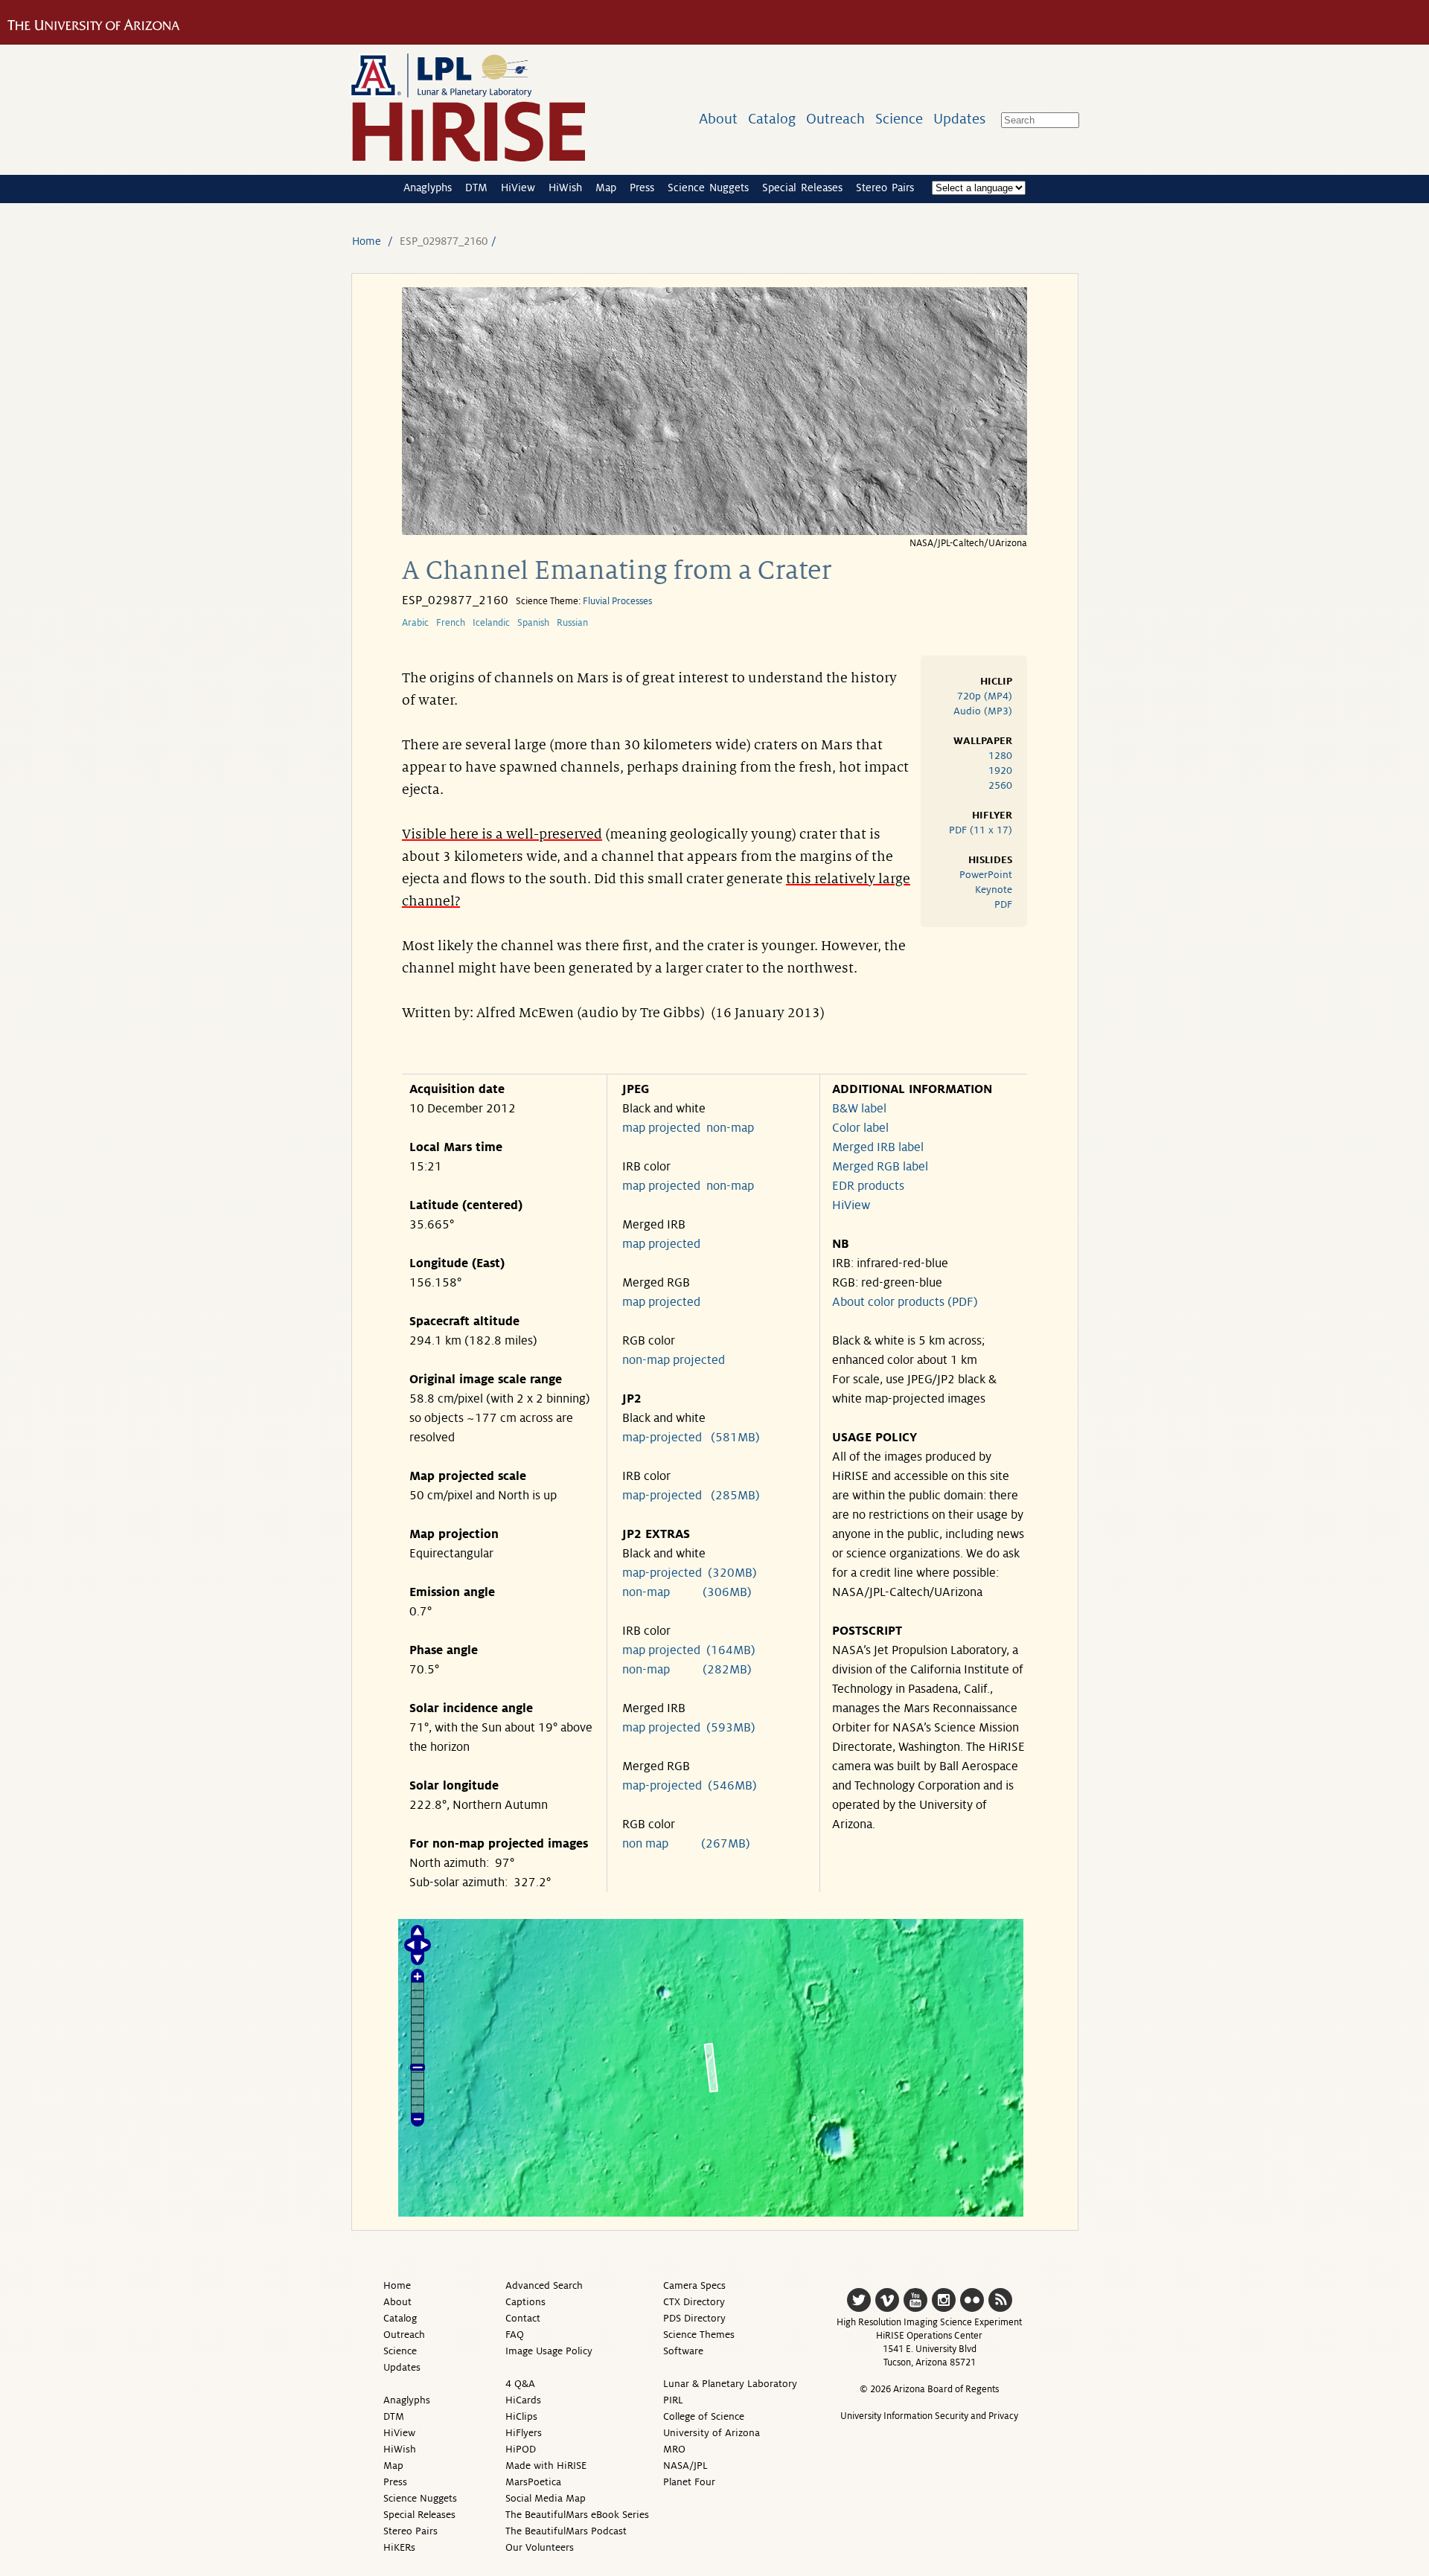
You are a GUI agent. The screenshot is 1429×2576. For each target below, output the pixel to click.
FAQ (515, 2335)
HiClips (521, 2416)
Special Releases (802, 188)
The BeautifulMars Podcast (566, 2531)
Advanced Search (544, 2285)
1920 (1000, 770)
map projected (661, 1128)
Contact (523, 2318)
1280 (1000, 756)
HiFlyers (524, 2433)
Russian (572, 623)
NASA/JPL (685, 2466)
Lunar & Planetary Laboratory (730, 2384)
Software (683, 2351)
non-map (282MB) (687, 1670)
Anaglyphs (428, 188)
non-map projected (674, 1360)
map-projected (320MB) (690, 1573)
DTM (476, 188)
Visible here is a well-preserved (502, 834)
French (451, 623)
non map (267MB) (686, 1844)
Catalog (772, 119)
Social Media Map (546, 2498)
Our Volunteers (540, 2547)
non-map (730, 1128)
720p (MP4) (985, 696)
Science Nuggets (708, 188)
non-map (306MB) (687, 1592)
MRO (674, 2449)
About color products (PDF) (905, 1302)
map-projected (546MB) (690, 1786)
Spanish (533, 623)
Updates (959, 119)
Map (606, 188)
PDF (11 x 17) (981, 830)
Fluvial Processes (617, 601)
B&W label (859, 1109)
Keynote (994, 890)
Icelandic (491, 623)
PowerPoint (986, 875)
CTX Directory (694, 2302)
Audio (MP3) (983, 711)
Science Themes (699, 2335)
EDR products (868, 1186)
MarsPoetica (533, 2482)
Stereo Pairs (885, 188)
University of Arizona (712, 2433)
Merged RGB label (880, 1167)
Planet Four (689, 2482)
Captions (525, 2302)
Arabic (415, 623)
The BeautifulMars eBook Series (577, 2515)
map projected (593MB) (689, 1728)
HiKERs (399, 2547)
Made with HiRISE (546, 2466)
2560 (1000, 785)
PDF (1003, 904)
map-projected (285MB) (691, 1496)
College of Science (704, 2416)
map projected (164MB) (689, 1650)
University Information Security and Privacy (929, 2416)
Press (642, 188)
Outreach (835, 119)
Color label (860, 1128)
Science (899, 119)
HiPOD (521, 2449)
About (718, 119)
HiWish (565, 188)
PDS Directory (694, 2318)
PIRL (673, 2400)
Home (367, 241)
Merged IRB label (878, 1147)
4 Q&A (520, 2384)
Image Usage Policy (549, 2351)
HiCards (523, 2400)
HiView (518, 188)
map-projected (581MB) (691, 1438)
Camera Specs (694, 2285)
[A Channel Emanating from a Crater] (714, 531)
